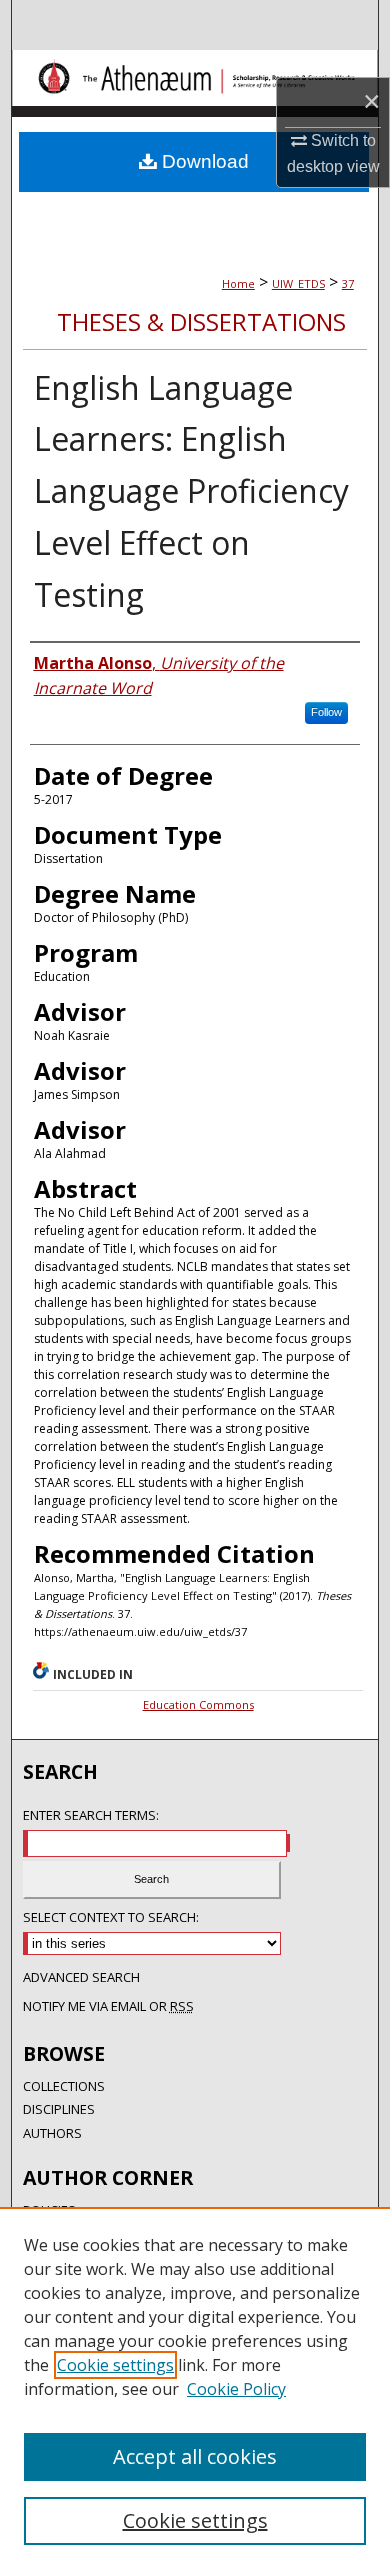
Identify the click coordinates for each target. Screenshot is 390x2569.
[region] (195, 2388)
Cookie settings (115, 2365)
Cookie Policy (236, 2389)
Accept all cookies (195, 2456)
